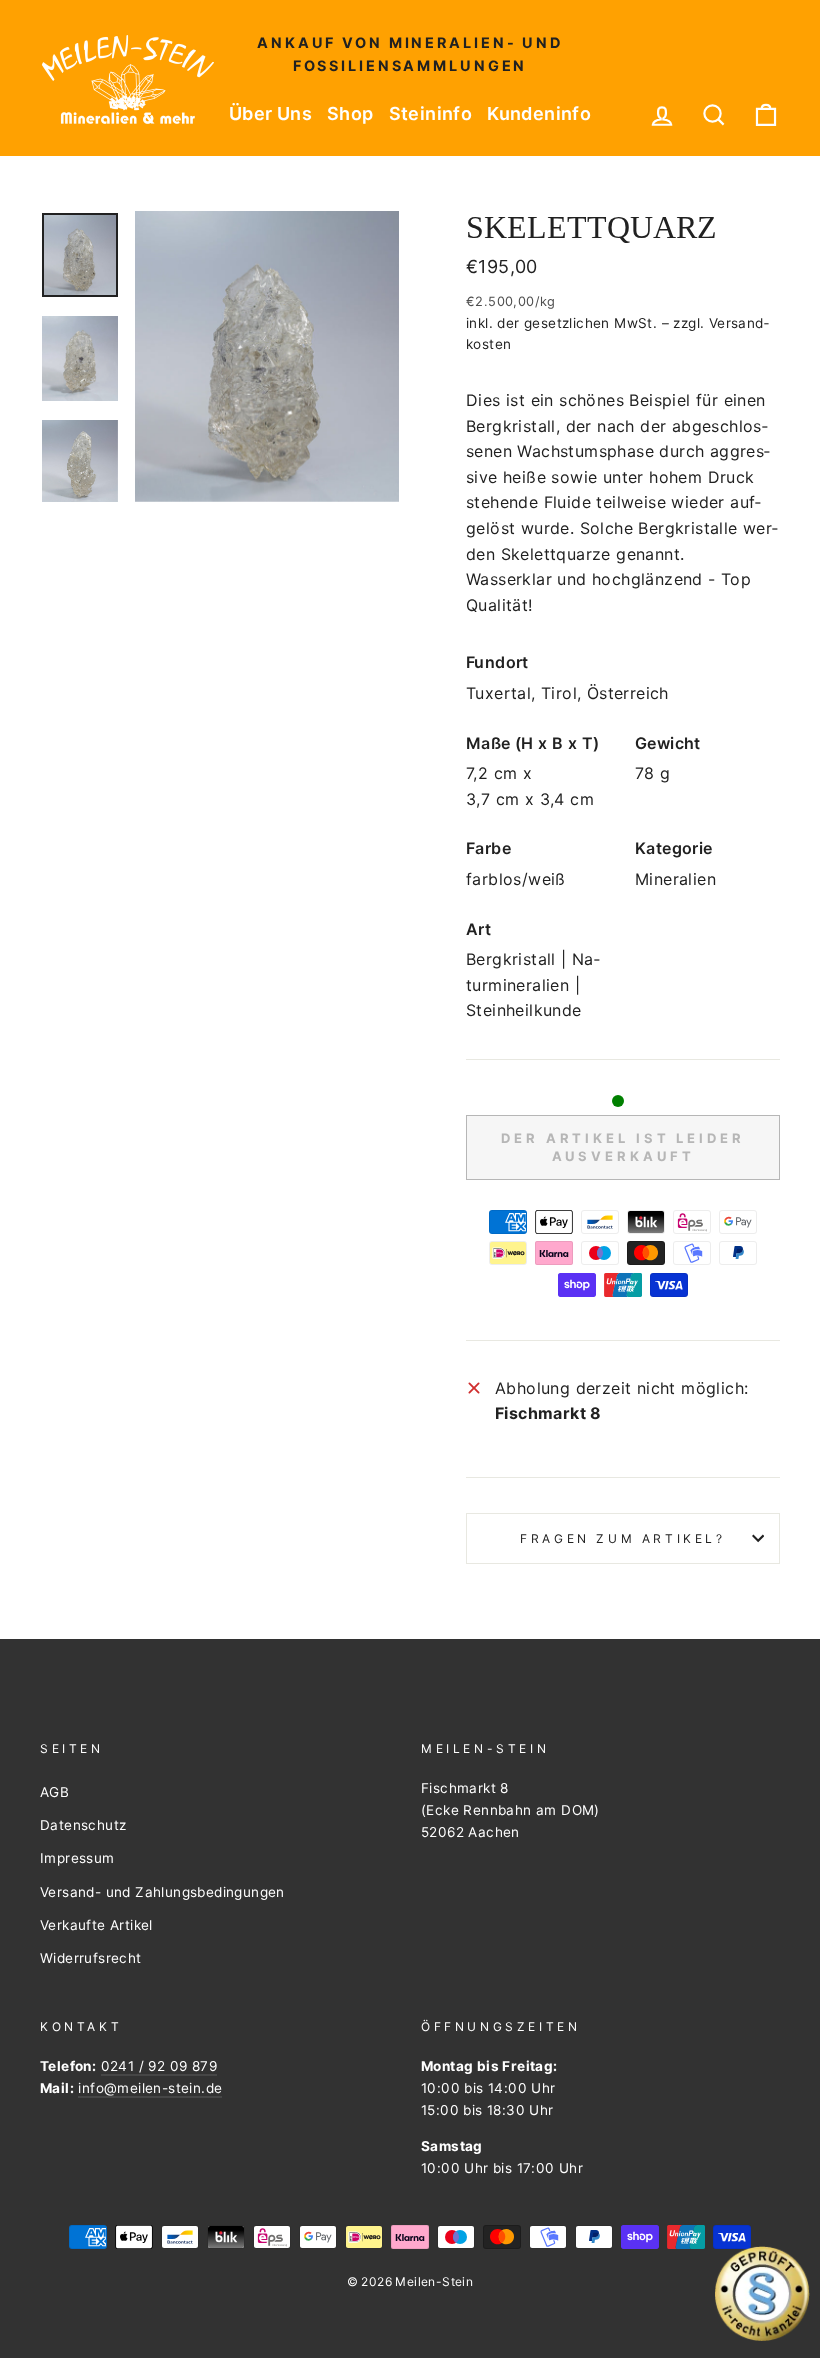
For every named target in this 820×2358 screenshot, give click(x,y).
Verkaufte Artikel (96, 1925)
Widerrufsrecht (91, 1958)
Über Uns (270, 113)
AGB (54, 1792)
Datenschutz (83, 1825)
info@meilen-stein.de (150, 2088)
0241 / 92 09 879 (159, 2066)
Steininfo (431, 113)
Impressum (77, 1858)
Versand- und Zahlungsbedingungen (162, 1892)
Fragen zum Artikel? (622, 1538)
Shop (350, 113)
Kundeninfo (539, 113)
